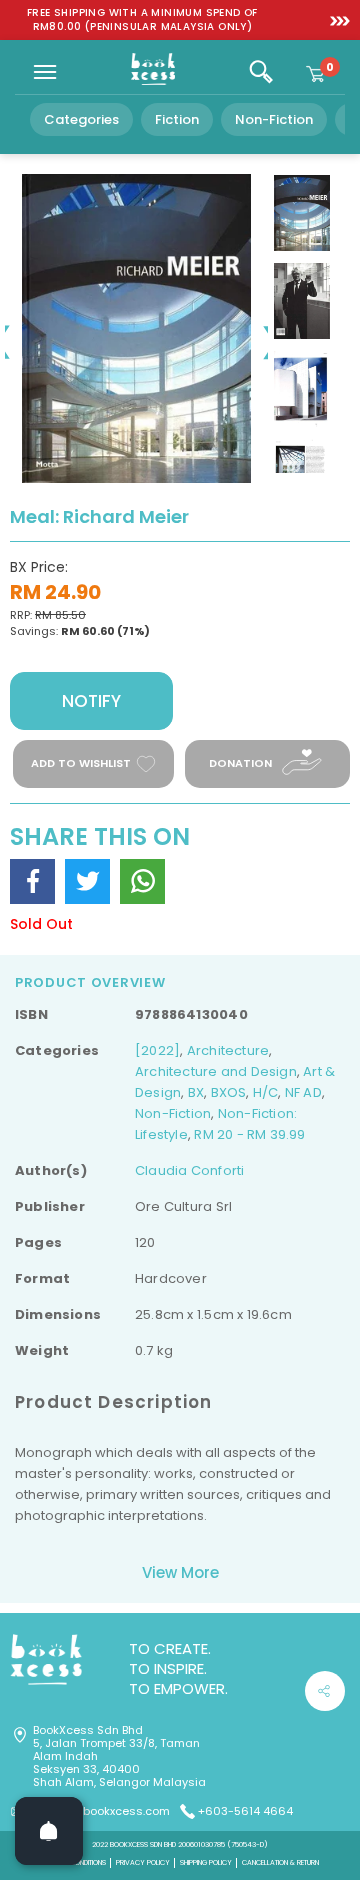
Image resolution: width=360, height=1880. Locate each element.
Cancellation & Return (280, 1862)
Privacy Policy (143, 1862)
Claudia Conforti (189, 1170)
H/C (266, 1092)
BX (196, 1092)
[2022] (157, 1050)
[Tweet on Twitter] (87, 881)
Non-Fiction (274, 119)
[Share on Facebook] (32, 881)
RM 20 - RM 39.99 (249, 1134)
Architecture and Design (216, 1071)
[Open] (49, 1831)
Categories (81, 119)
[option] (142, 20)
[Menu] (45, 72)
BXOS (229, 1092)
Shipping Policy (206, 1862)
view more (180, 1572)
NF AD (303, 1092)
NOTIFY (91, 701)
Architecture (228, 1050)
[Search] (261, 72)
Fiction (177, 119)
